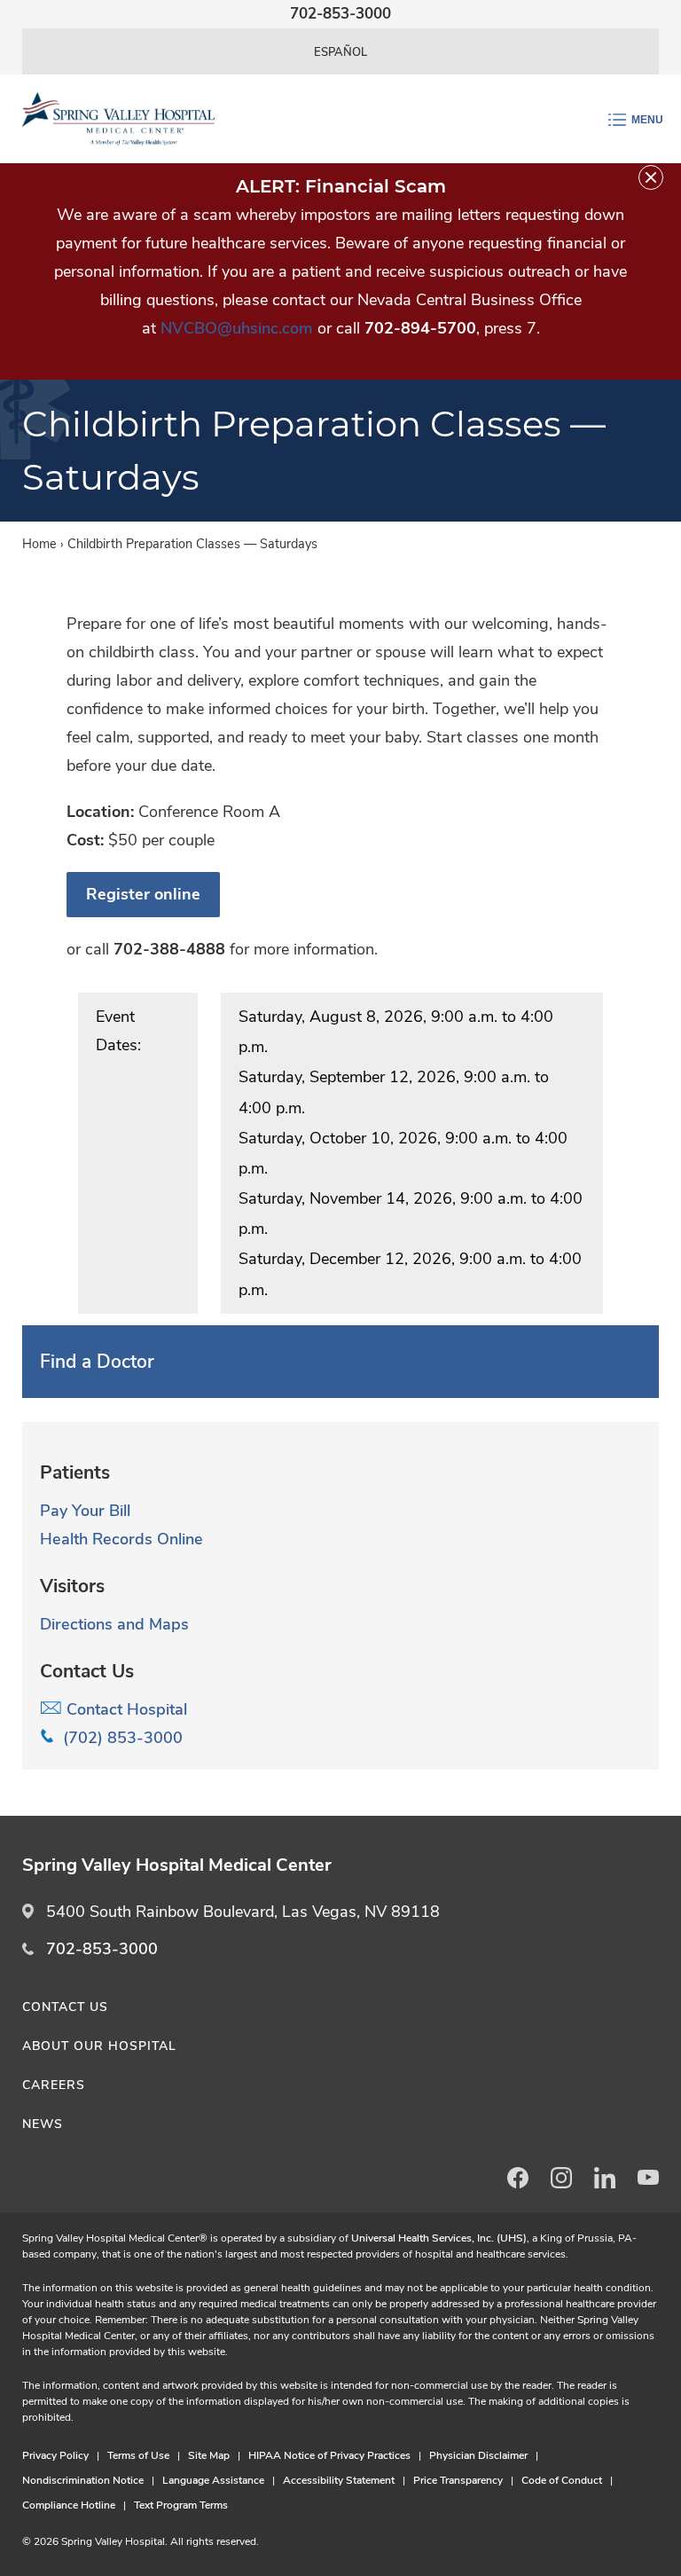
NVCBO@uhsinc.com (237, 328)
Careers (54, 2085)
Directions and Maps (114, 1624)
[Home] (118, 119)
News (43, 2124)
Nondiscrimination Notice (83, 2480)
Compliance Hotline (69, 2505)
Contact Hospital (125, 1709)
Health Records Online (121, 1539)
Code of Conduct (562, 2480)
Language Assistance (213, 2480)
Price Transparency (458, 2480)
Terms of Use (138, 2455)
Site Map (209, 2455)
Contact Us (65, 2007)
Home (39, 544)
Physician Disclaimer (478, 2455)
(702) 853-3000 (118, 1738)
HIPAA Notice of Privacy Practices (329, 2455)
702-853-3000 (102, 1949)
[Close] (651, 177)
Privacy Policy (55, 2455)
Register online (143, 894)
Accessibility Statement (339, 2480)
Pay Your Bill (85, 1511)
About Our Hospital (99, 2046)
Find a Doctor (97, 1362)
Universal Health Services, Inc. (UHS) (439, 2238)
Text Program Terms (181, 2505)
